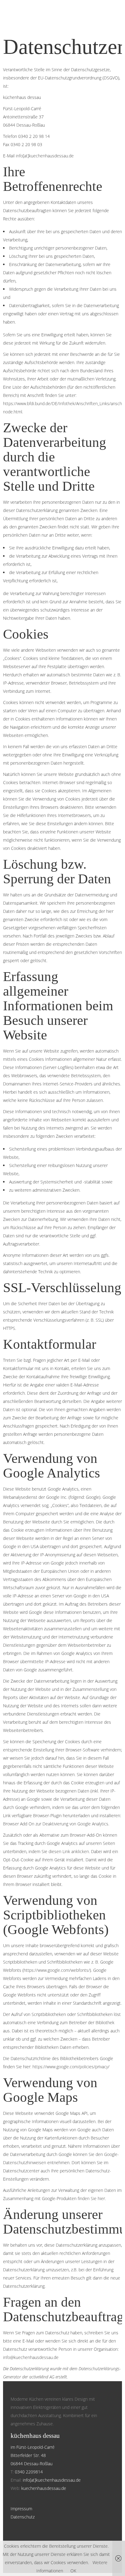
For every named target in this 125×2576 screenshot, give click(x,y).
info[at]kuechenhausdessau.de (45, 156)
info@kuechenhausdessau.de (31, 2357)
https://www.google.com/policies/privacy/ (71, 2067)
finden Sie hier (91, 2198)
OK (73, 2571)
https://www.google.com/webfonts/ (57, 1970)
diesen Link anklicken (69, 1851)
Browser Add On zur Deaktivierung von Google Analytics (56, 1824)
